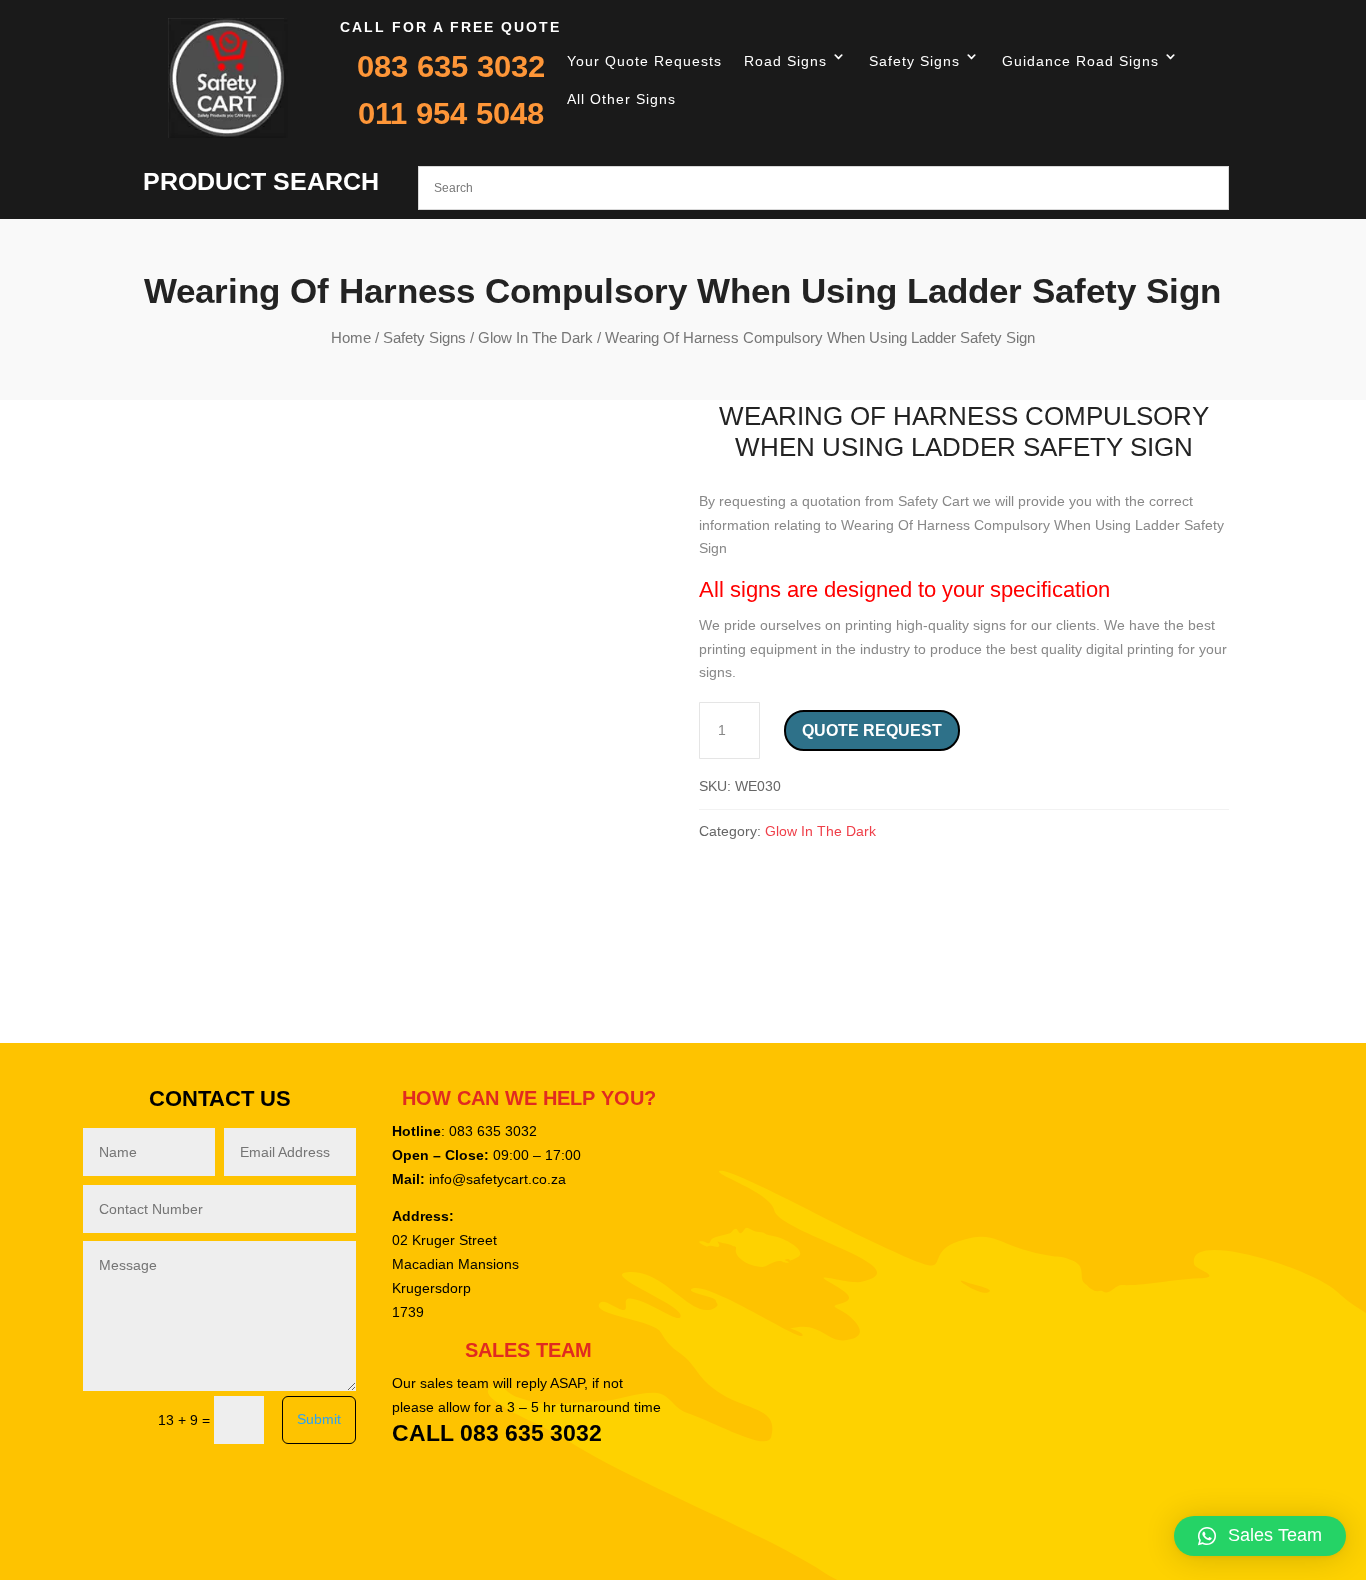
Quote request (872, 730)
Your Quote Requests (644, 61)
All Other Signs (621, 99)
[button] (1260, 1536)
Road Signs (785, 61)
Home (351, 337)
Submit (319, 1419)
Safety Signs (914, 61)
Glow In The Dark (535, 337)
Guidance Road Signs (1080, 61)
